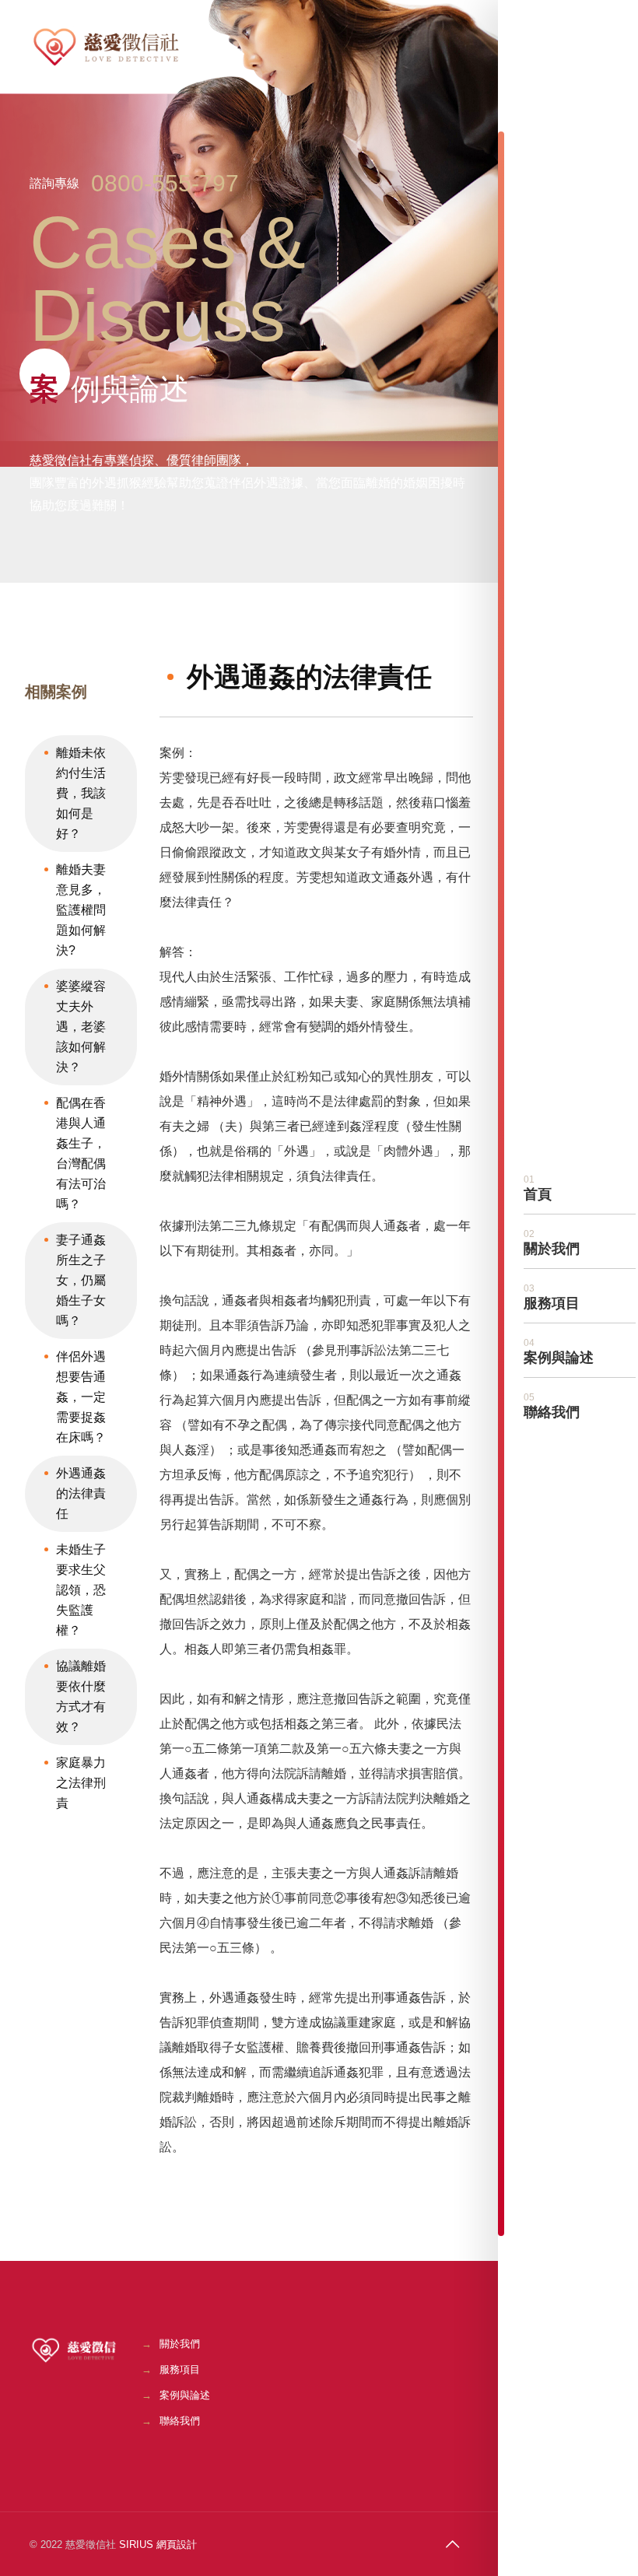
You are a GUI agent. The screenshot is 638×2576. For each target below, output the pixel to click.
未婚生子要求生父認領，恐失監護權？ (81, 1590)
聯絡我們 (180, 2421)
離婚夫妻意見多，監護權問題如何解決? (81, 910)
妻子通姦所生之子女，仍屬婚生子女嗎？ (81, 1280)
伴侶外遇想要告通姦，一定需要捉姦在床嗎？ (81, 1397)
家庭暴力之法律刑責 (81, 1783)
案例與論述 (185, 2395)
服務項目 (180, 2369)
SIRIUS (136, 2544)
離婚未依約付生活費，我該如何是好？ (81, 793)
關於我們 (180, 2344)
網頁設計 (177, 2544)
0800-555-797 (165, 183)
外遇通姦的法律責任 (81, 1493)
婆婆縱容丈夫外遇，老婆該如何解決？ (81, 1027)
